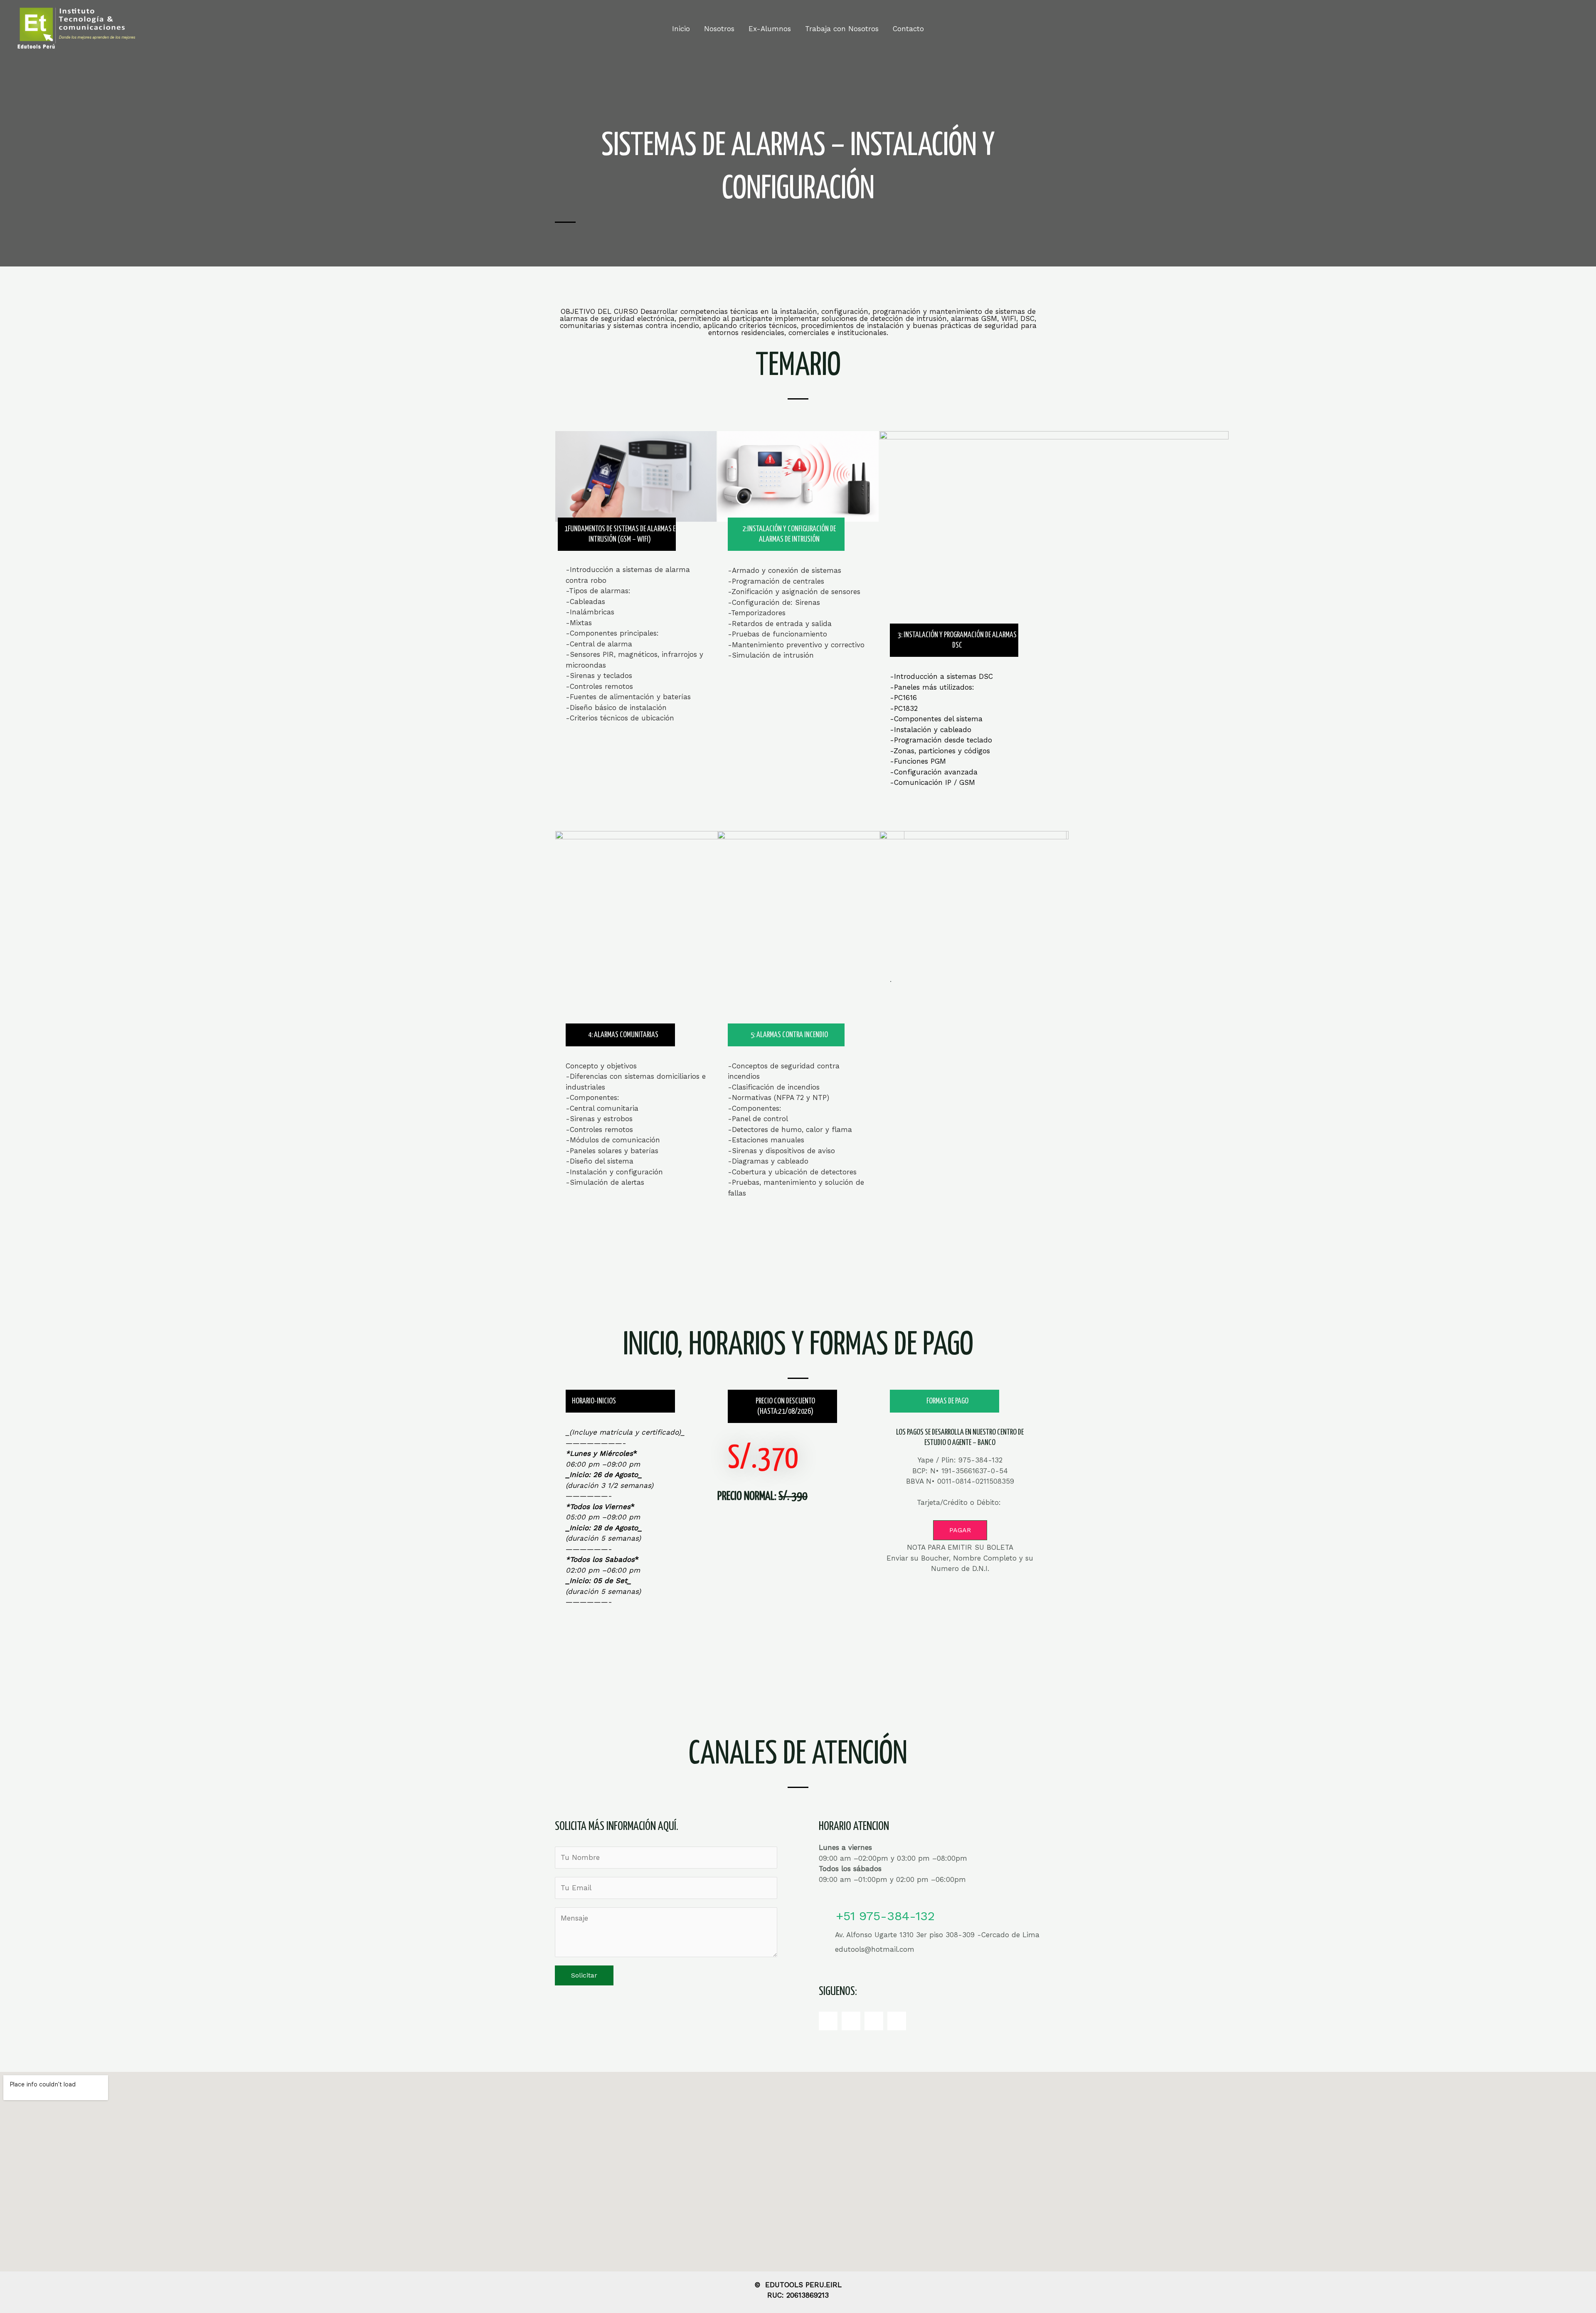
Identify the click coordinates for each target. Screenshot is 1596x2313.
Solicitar (584, 1975)
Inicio (681, 29)
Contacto (908, 29)
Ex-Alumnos (770, 29)
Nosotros (719, 29)
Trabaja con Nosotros (842, 29)
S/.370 (763, 1459)
